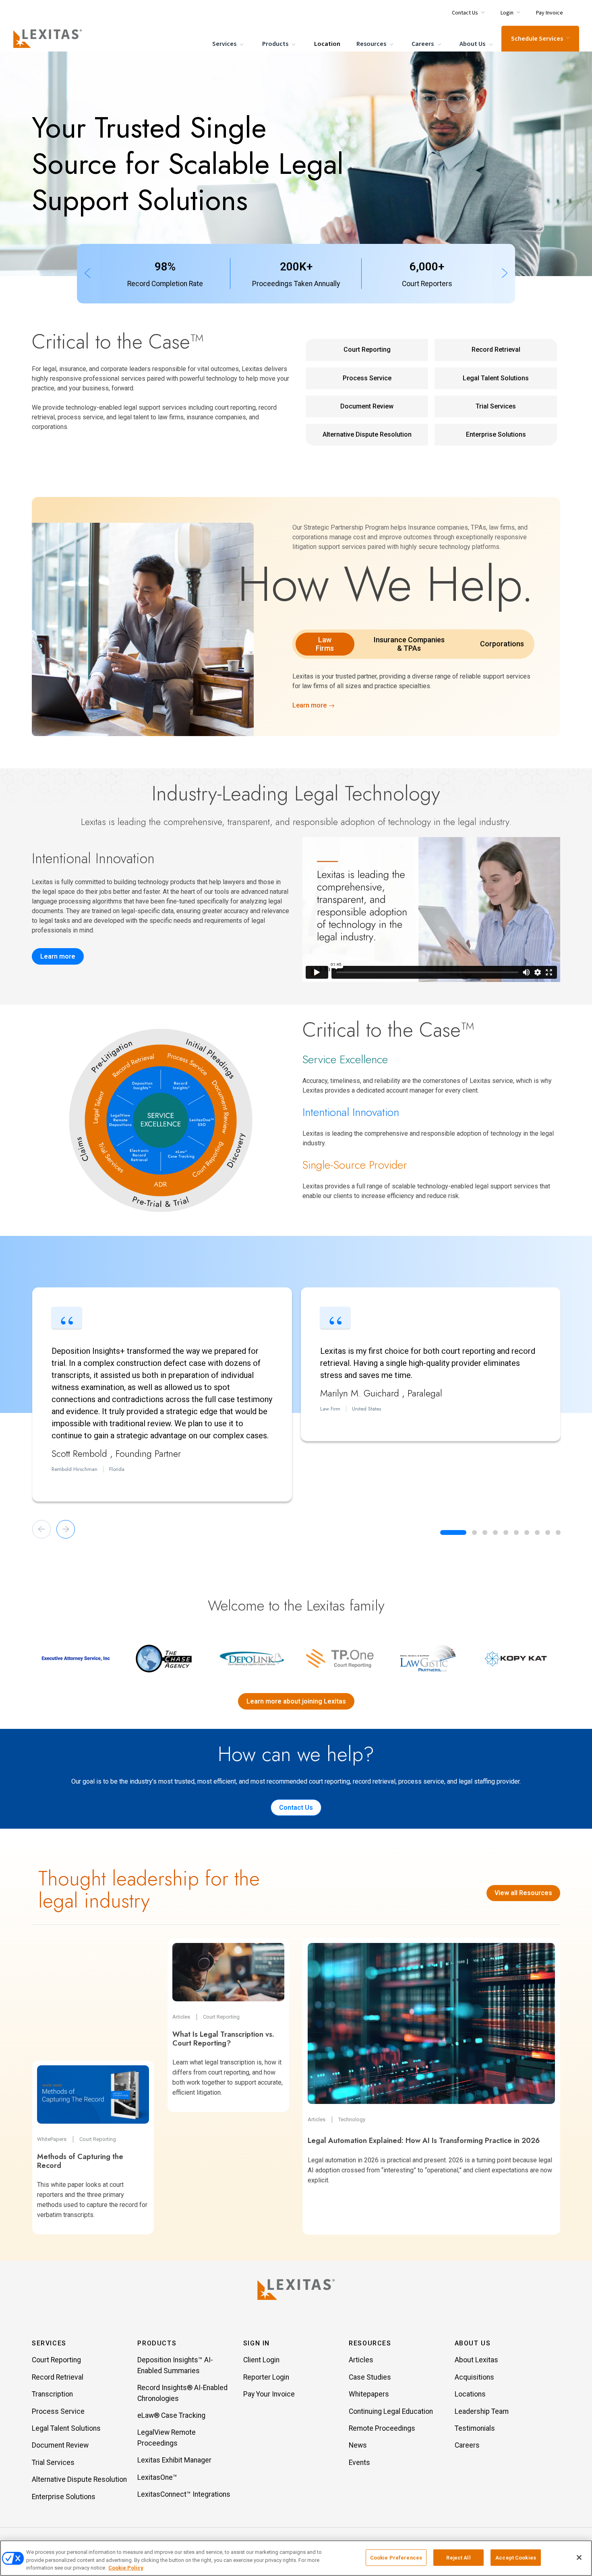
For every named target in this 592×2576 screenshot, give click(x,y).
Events (359, 2463)
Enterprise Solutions (496, 434)
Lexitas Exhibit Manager (174, 2460)
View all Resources (523, 1893)
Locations (470, 2394)
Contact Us (296, 1808)
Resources (372, 44)
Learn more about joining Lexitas (296, 1701)
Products (276, 44)
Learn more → (314, 705)
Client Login (261, 2360)
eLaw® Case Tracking (171, 2415)
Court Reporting (367, 350)
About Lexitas (476, 2360)
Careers (423, 44)
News (358, 2445)
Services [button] (49, 2343)
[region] (296, 2558)
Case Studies (370, 2377)
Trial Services (496, 406)
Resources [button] (370, 2343)
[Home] (49, 39)
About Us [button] (473, 2343)
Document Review (367, 406)
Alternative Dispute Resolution (367, 434)
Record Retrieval (496, 350)
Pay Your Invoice (269, 2394)
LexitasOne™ (157, 2477)
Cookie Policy (126, 2568)
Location (327, 44)
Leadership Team (482, 2411)
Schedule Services (537, 39)
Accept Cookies (516, 2557)
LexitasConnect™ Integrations (184, 2494)
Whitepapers (369, 2394)
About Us (473, 44)
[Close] (579, 2557)
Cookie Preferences (396, 2557)
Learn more (58, 956)
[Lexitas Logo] (296, 2289)
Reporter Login (266, 2377)
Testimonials (475, 2428)
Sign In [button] (257, 2343)
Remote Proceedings (382, 2428)
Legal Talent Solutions (496, 378)
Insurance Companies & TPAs (409, 644)
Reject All (458, 2557)
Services (225, 44)
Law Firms (325, 644)
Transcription (52, 2394)
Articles (361, 2360)
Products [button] (157, 2343)
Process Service (367, 378)
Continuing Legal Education (391, 2411)
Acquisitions (474, 2377)
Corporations (502, 644)
